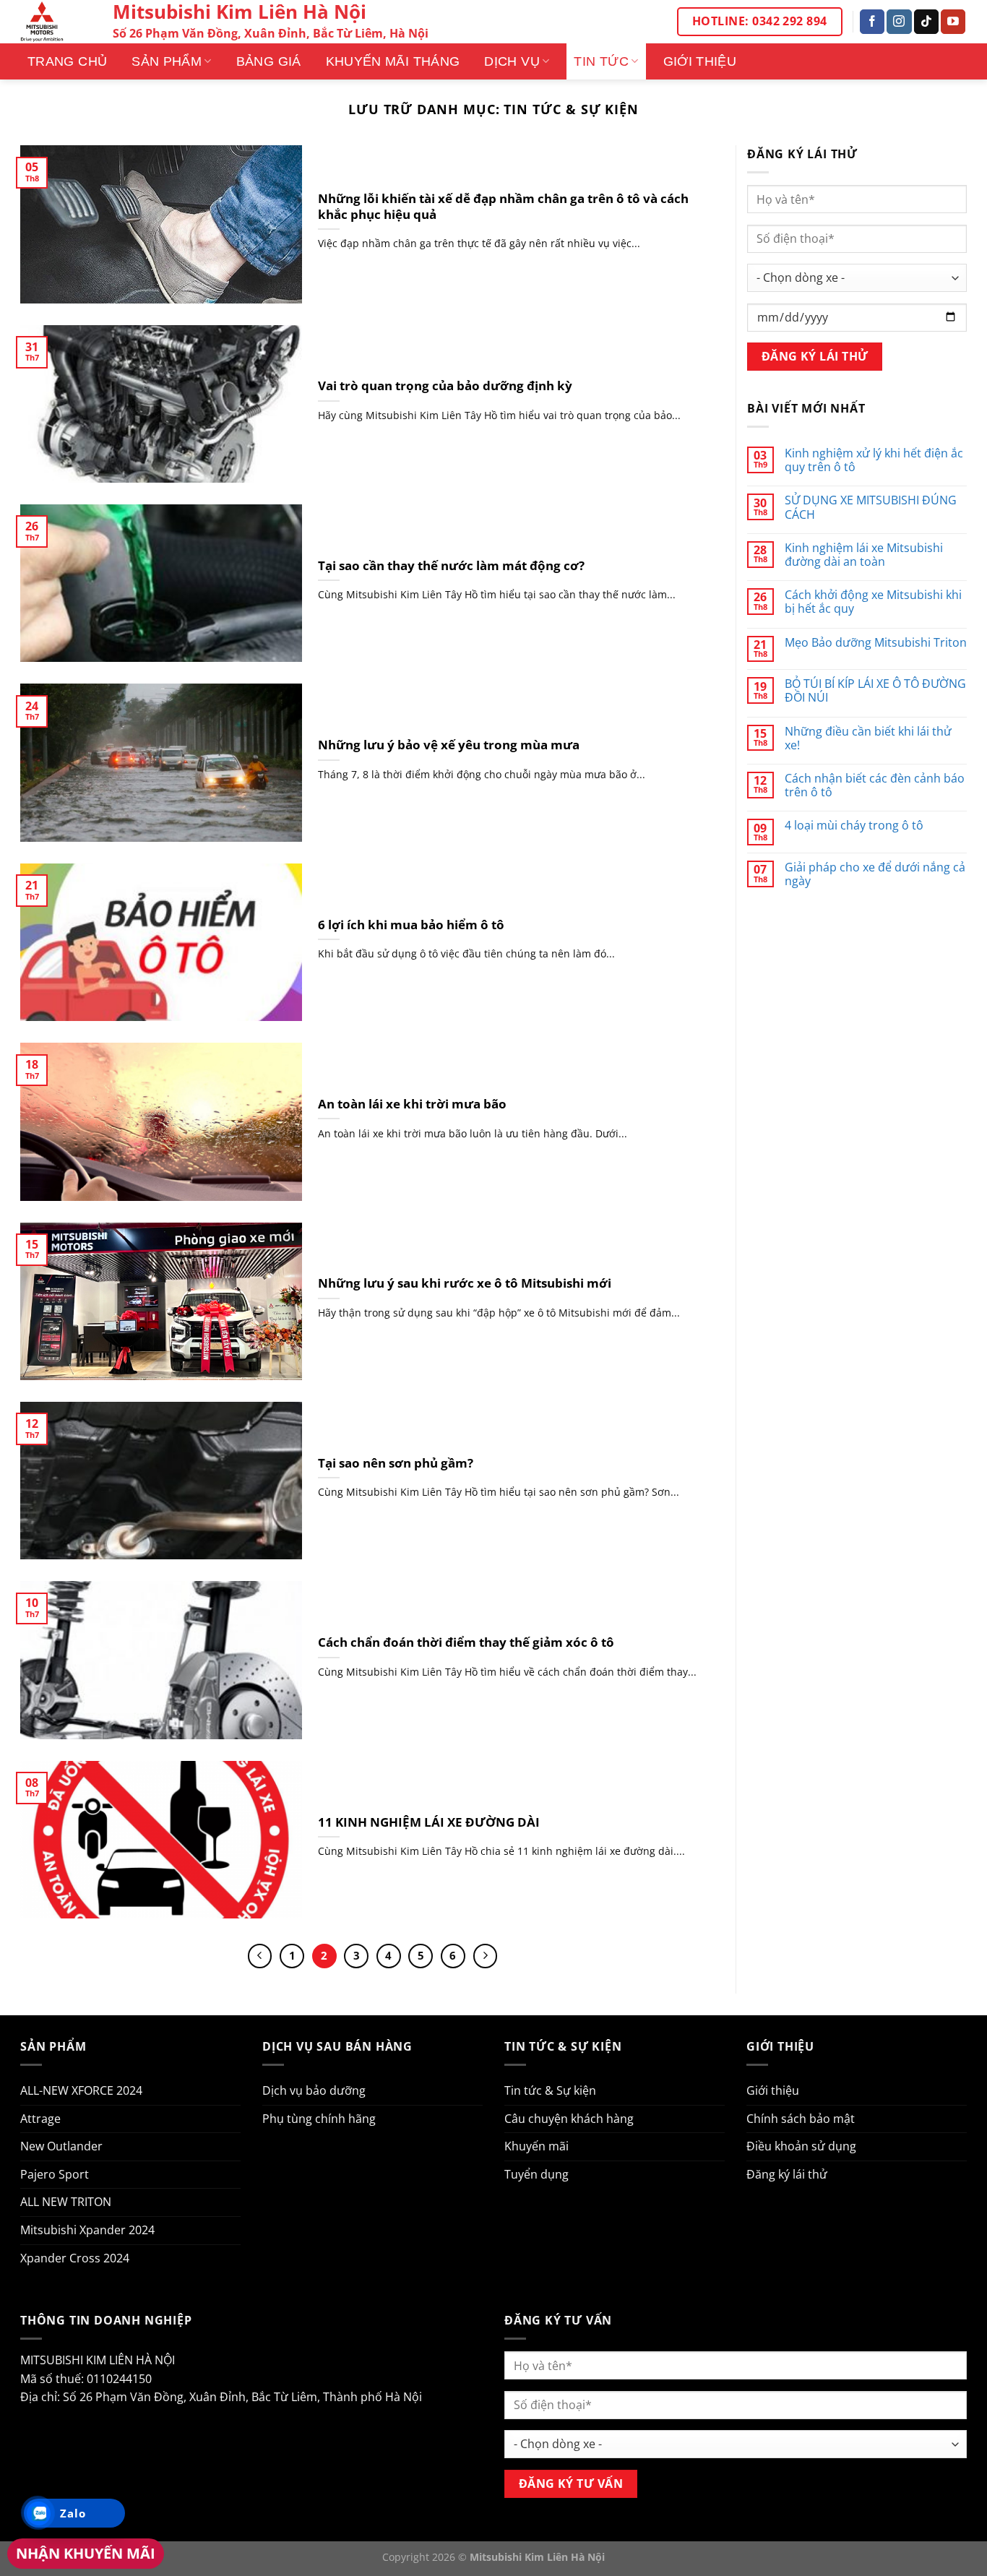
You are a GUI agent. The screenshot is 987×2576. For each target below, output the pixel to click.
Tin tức (601, 61)
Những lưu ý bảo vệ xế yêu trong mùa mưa (449, 745)
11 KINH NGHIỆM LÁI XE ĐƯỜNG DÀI (429, 1822)
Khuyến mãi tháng (393, 61)
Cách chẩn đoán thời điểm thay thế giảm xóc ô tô (466, 1642)
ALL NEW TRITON (66, 2202)
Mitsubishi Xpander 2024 (87, 2230)
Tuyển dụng (536, 2174)
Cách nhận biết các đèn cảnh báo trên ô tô (875, 785)
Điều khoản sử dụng (801, 2146)
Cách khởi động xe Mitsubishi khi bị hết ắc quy (873, 602)
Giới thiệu (700, 61)
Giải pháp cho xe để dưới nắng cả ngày (875, 874)
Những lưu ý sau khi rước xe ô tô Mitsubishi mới (465, 1283)
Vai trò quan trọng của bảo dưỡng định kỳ (445, 386)
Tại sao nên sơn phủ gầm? (396, 1463)
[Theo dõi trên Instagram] (899, 22)
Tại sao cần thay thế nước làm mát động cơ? (451, 566)
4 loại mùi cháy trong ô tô (854, 826)
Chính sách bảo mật (801, 2119)
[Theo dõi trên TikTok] (926, 22)
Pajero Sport (55, 2174)
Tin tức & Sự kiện (550, 2090)
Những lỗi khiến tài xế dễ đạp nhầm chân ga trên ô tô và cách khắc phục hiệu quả (503, 206)
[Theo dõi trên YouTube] (953, 22)
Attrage (40, 2119)
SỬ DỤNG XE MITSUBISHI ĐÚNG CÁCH (871, 507)
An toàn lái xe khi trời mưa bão (412, 1104)
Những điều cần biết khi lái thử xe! (868, 738)
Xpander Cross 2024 (75, 2258)
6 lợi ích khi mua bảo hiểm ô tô (411, 925)
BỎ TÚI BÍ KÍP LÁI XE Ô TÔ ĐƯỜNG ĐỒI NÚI (875, 691)
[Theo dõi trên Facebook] (872, 22)
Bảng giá (269, 61)
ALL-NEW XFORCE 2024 (81, 2090)
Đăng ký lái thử (787, 2174)
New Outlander (61, 2146)
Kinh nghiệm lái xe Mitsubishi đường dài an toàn (864, 555)
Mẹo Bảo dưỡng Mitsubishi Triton (876, 643)
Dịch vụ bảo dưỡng (314, 2090)
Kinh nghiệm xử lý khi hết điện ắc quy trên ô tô (874, 460)
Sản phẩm (167, 61)
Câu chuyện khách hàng (569, 2119)
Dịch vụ (512, 61)
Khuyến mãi (536, 2146)
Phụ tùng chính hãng (319, 2119)
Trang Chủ (67, 61)
